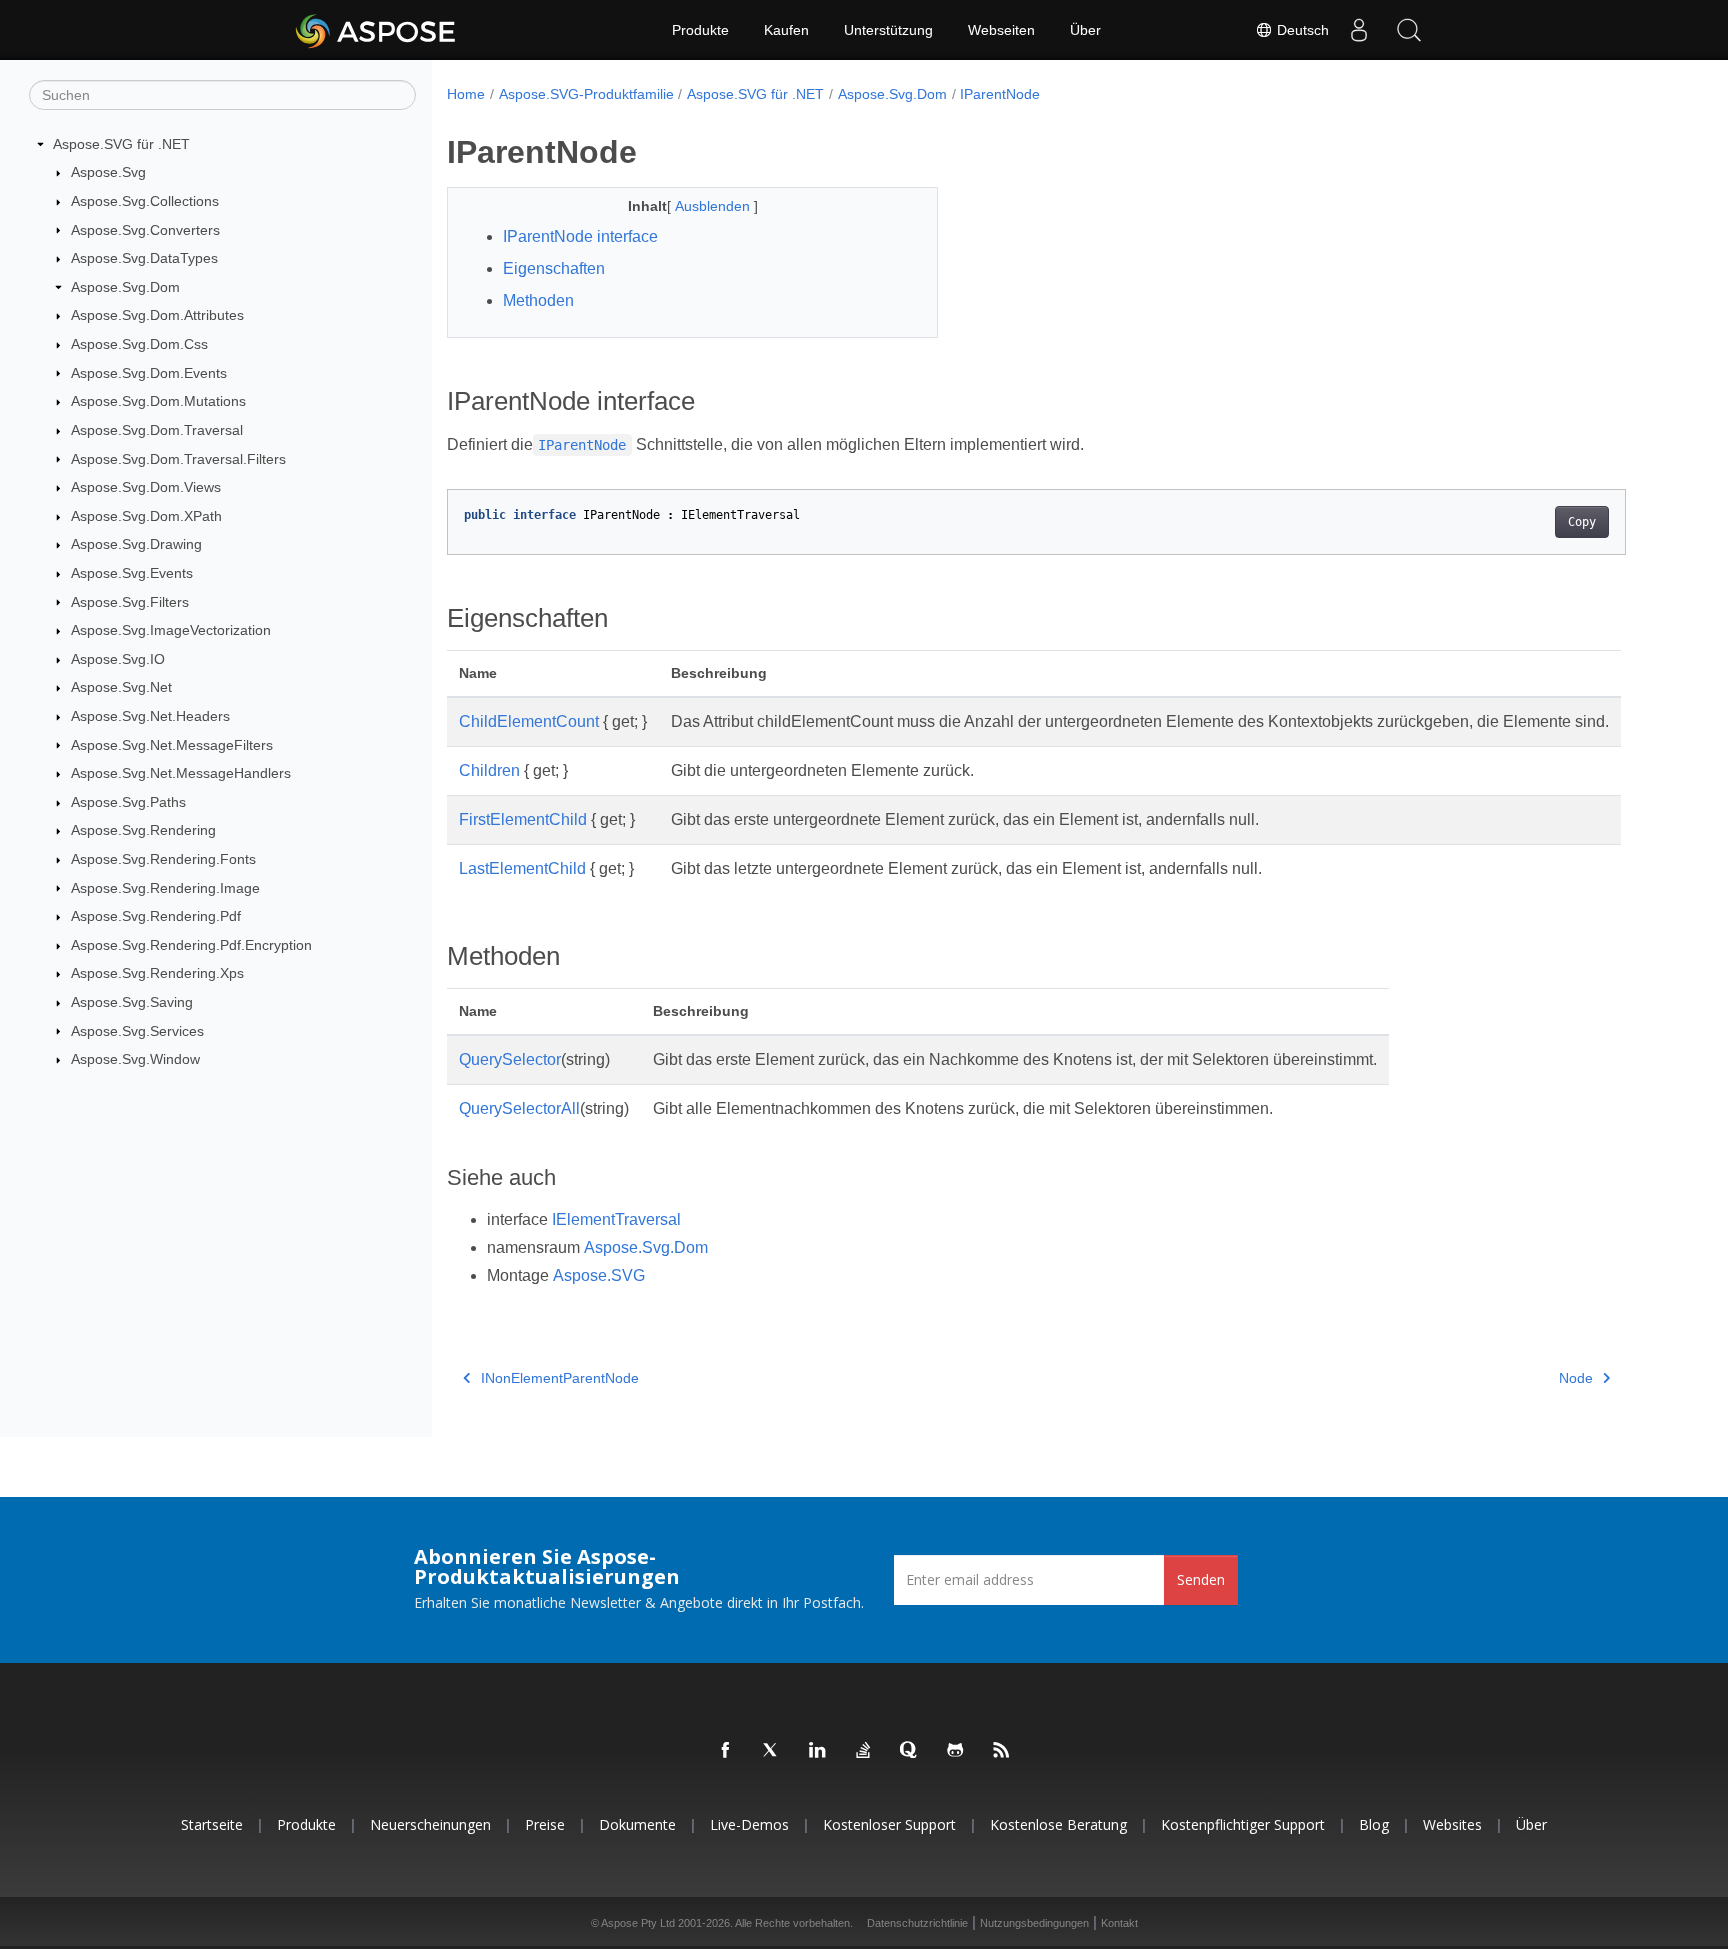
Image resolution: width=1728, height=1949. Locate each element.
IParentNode (1000, 94)
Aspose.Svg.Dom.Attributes (157, 315)
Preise (545, 1824)
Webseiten (1001, 30)
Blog (1374, 1824)
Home (466, 94)
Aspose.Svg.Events (132, 573)
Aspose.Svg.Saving (132, 1002)
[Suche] (1409, 30)
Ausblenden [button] (714, 206)
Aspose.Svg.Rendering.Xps (157, 973)
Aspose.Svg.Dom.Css (139, 344)
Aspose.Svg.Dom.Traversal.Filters (178, 459)
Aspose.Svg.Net (121, 687)
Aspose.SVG (599, 1275)
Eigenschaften (554, 268)
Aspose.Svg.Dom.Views (146, 487)
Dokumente (637, 1824)
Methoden (538, 300)
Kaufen (786, 30)
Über (1085, 30)
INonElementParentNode (560, 1378)
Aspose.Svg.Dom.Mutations (158, 401)
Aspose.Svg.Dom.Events (149, 373)
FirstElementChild (523, 819)
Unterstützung (888, 30)
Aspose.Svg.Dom (125, 287)
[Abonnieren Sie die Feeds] (1002, 1751)
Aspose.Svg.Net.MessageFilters (172, 745)
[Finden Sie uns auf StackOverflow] (864, 1751)
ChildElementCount (529, 721)
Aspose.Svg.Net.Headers (150, 716)
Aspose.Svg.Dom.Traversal (157, 430)
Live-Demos (749, 1824)
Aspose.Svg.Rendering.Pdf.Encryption (191, 945)
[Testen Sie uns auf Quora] (910, 1751)
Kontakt (1119, 1923)
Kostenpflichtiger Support (1243, 1824)
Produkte (700, 30)
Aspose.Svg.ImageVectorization (171, 630)
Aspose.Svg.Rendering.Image (165, 888)
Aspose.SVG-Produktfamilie (586, 94)
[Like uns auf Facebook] (726, 1751)
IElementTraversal (616, 1219)
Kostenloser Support (889, 1824)
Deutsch (1301, 30)
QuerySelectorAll (519, 1108)
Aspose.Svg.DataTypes (144, 258)
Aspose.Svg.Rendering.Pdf (156, 916)
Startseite (212, 1824)
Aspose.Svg (108, 172)
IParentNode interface (580, 236)
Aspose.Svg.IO (118, 659)
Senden (1201, 1579)
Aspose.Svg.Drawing (136, 544)
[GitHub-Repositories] (956, 1751)
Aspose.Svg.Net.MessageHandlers (181, 773)
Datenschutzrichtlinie (917, 1923)
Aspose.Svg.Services (137, 1031)
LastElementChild (522, 868)
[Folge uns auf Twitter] (772, 1751)
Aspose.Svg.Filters (130, 602)
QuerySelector (510, 1059)
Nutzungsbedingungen (1034, 1923)
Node (1576, 1378)
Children (489, 770)
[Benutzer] (1359, 30)
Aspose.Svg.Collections (145, 201)
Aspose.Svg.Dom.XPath (146, 516)
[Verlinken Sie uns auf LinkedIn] (818, 1751)
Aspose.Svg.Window (135, 1059)
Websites (1452, 1824)
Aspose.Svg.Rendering (143, 830)
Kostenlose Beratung (1058, 1824)
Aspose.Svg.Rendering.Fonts (163, 859)
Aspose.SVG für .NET (121, 144)
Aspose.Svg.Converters (145, 230)
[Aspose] (376, 30)
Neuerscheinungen (430, 1824)
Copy (1582, 522)
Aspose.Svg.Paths (128, 802)
